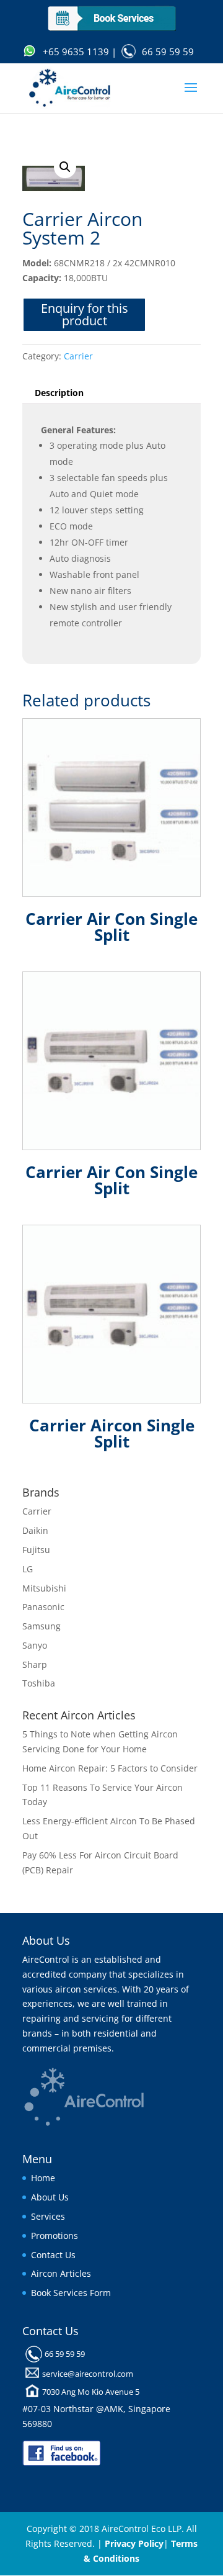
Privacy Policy (134, 2543)
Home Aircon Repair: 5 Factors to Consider (110, 1768)
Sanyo (35, 1645)
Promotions (55, 2236)
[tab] (111, 393)
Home (43, 2178)
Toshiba (39, 1683)
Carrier (78, 356)
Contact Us (53, 2255)
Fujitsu (36, 1550)
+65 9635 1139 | (80, 52)
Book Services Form (71, 2293)
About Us (50, 2197)
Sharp (35, 1664)
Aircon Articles (61, 2273)
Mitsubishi (44, 1588)
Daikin (35, 1530)
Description (59, 393)
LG (28, 1569)
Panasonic (43, 1607)
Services (48, 2216)
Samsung (42, 1626)
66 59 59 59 (168, 52)
